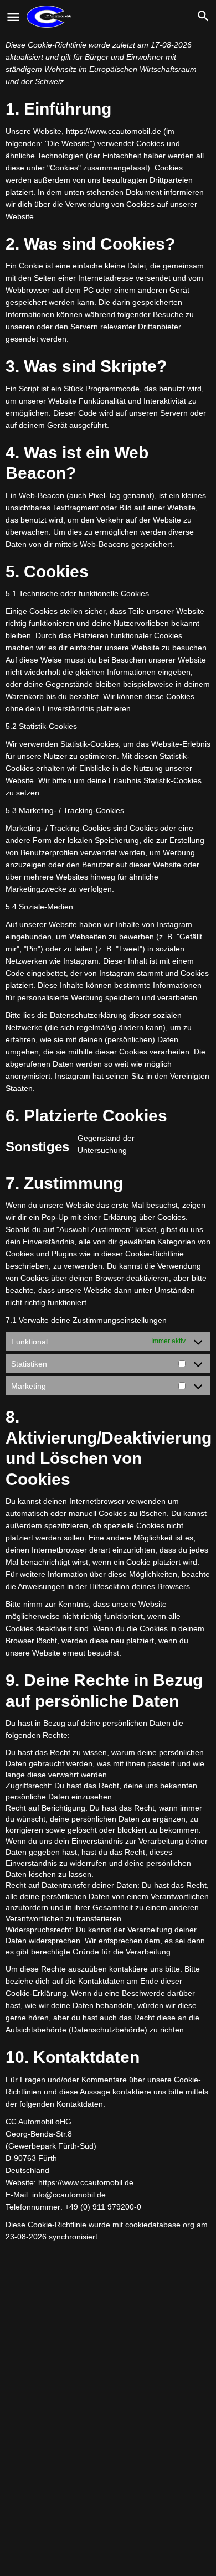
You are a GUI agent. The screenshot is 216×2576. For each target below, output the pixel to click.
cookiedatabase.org (160, 2225)
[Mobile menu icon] (13, 17)
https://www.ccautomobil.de (114, 131)
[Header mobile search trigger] (203, 16)
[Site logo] (50, 17)
